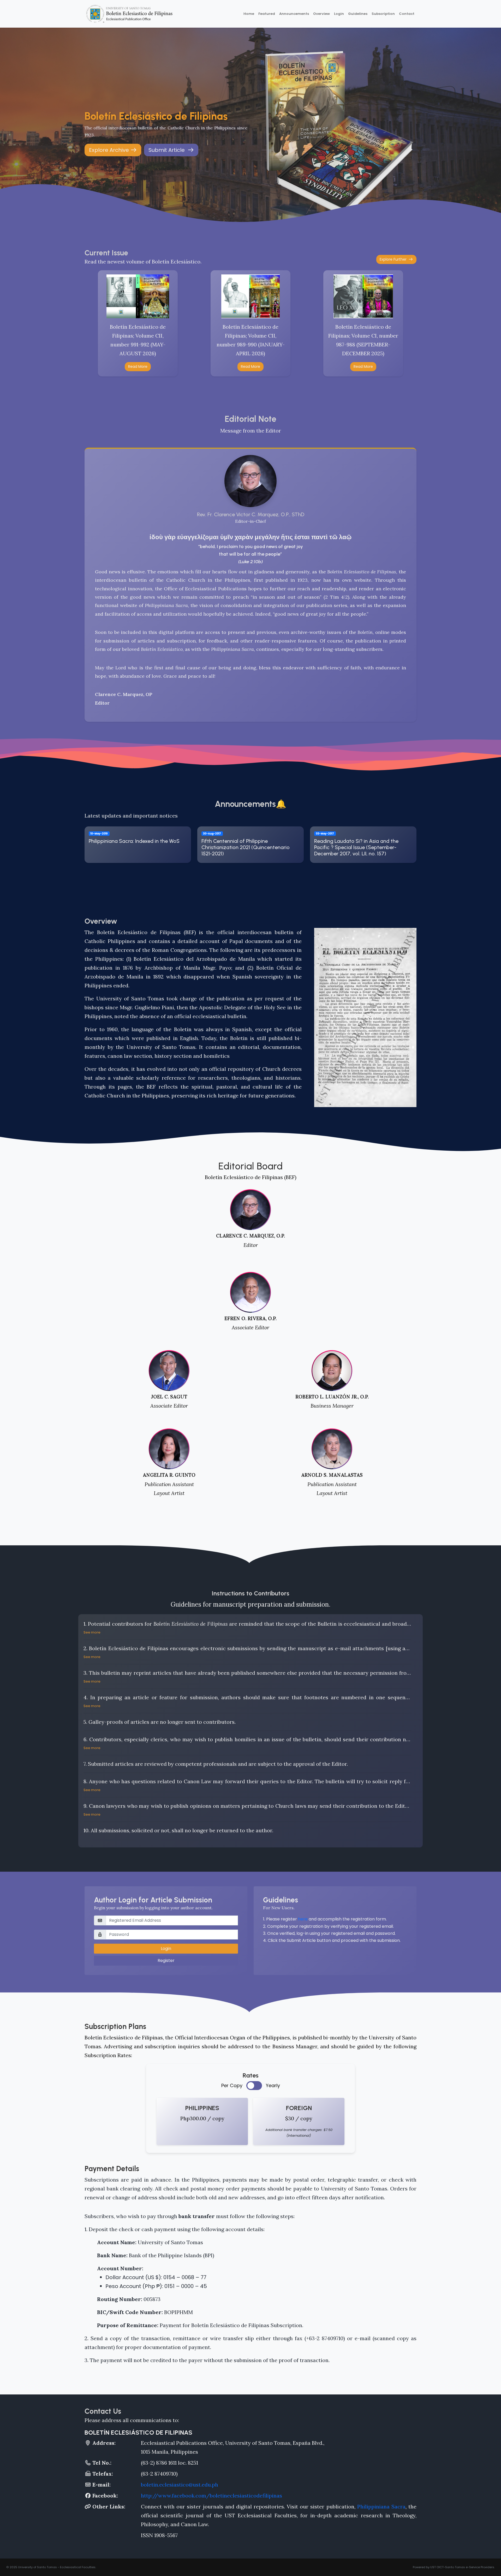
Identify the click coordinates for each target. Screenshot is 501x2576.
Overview (321, 14)
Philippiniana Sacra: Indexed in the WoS (134, 841)
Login (339, 14)
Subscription (383, 14)
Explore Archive (110, 150)
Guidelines (358, 14)
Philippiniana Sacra (381, 2506)
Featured (267, 14)
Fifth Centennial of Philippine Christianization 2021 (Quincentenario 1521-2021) (246, 847)
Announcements (294, 14)
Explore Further (394, 259)
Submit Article (168, 150)
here (303, 1919)
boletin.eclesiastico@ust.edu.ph (180, 2485)
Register (166, 1960)
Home (249, 14)
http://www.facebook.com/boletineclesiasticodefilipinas (211, 2496)
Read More (138, 367)
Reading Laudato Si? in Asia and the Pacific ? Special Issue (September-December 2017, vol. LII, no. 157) (356, 847)
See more (92, 1632)
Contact (407, 14)
